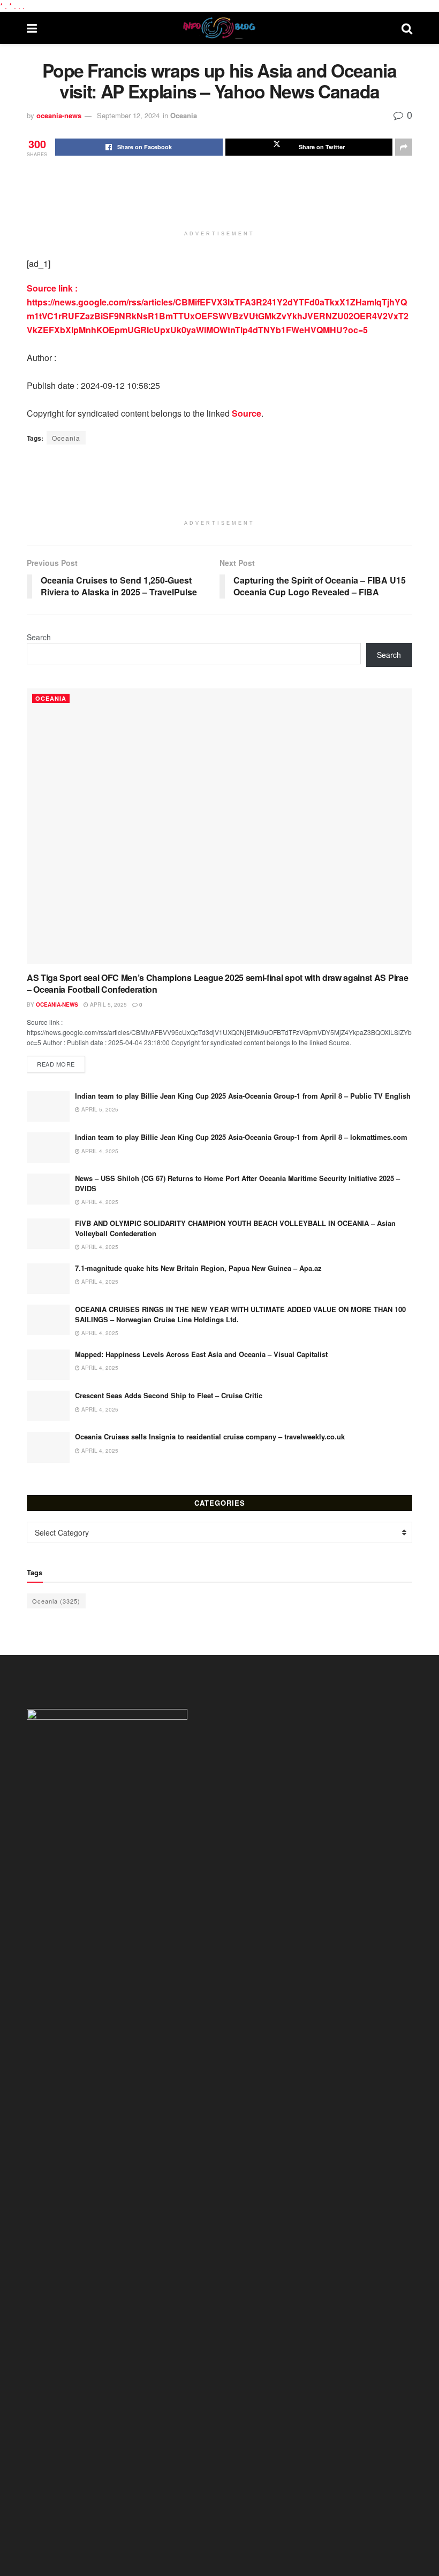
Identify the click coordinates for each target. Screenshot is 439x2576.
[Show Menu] (32, 28)
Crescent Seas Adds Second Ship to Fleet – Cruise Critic (169, 1395)
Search (39, 637)
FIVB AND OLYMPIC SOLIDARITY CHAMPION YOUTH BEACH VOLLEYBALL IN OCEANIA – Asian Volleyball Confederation (235, 1228)
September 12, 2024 (128, 115)
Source (247, 413)
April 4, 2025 (99, 1151)
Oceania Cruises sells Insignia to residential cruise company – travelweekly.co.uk (210, 1436)
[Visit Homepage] (219, 28)
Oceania (184, 115)
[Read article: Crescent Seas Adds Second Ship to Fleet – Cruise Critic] (48, 1406)
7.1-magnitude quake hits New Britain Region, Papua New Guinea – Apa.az (198, 1268)
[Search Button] (407, 28)
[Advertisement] (222, 198)
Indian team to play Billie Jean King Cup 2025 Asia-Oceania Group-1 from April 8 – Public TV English (243, 1096)
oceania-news (59, 115)
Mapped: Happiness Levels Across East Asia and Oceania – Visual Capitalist (201, 1354)
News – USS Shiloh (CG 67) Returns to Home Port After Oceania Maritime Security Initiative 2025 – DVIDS (237, 1183)
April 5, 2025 (108, 1005)
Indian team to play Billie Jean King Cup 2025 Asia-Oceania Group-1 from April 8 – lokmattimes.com (241, 1137)
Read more (61, 1064)
